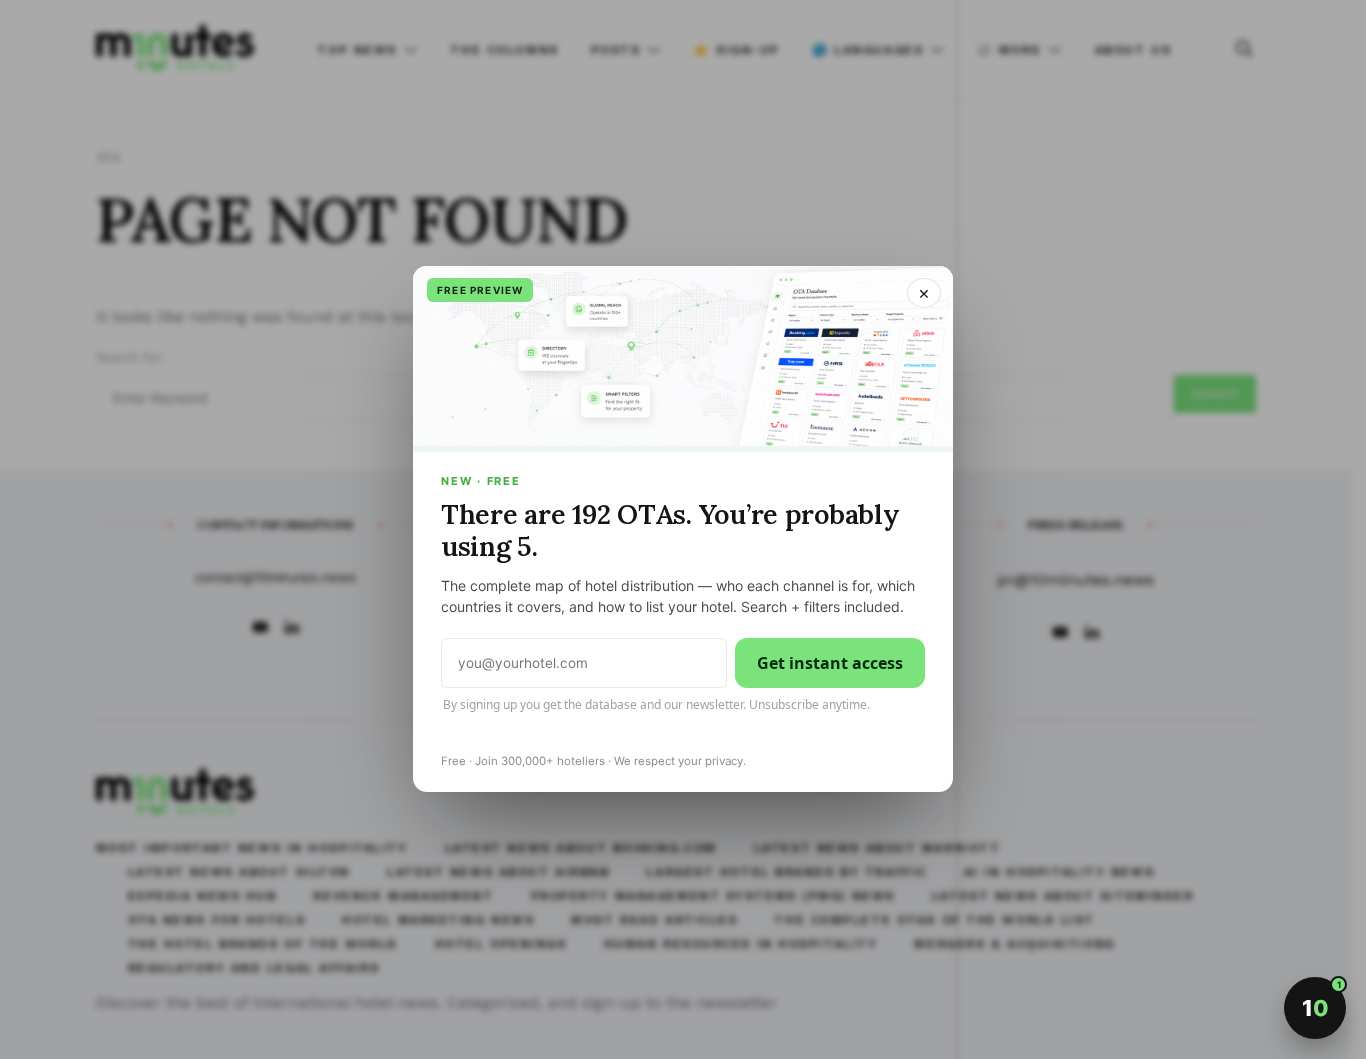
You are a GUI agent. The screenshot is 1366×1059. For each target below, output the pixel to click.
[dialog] (683, 529)
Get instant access (830, 664)
